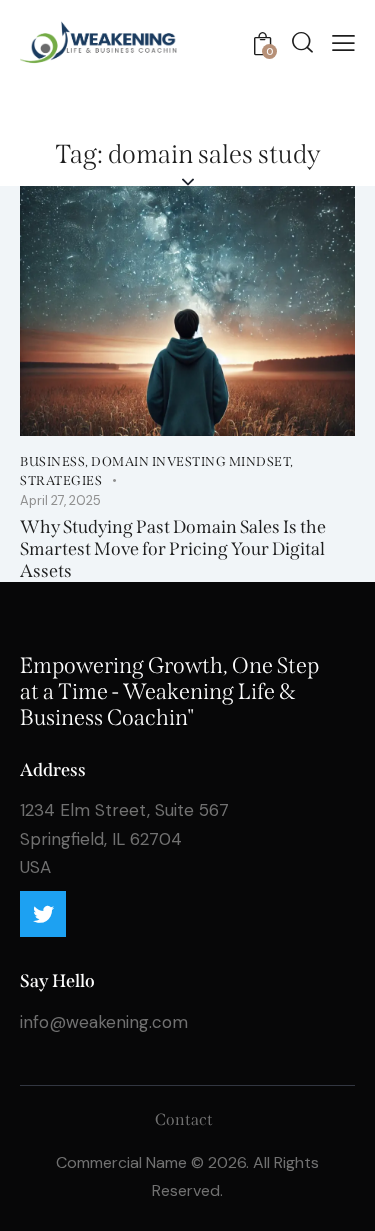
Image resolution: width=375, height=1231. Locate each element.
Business (52, 461)
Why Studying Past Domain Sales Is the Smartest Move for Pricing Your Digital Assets (173, 549)
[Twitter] (43, 914)
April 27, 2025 (60, 500)
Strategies (61, 480)
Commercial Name (121, 1162)
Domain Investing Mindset (190, 461)
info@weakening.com (104, 1022)
